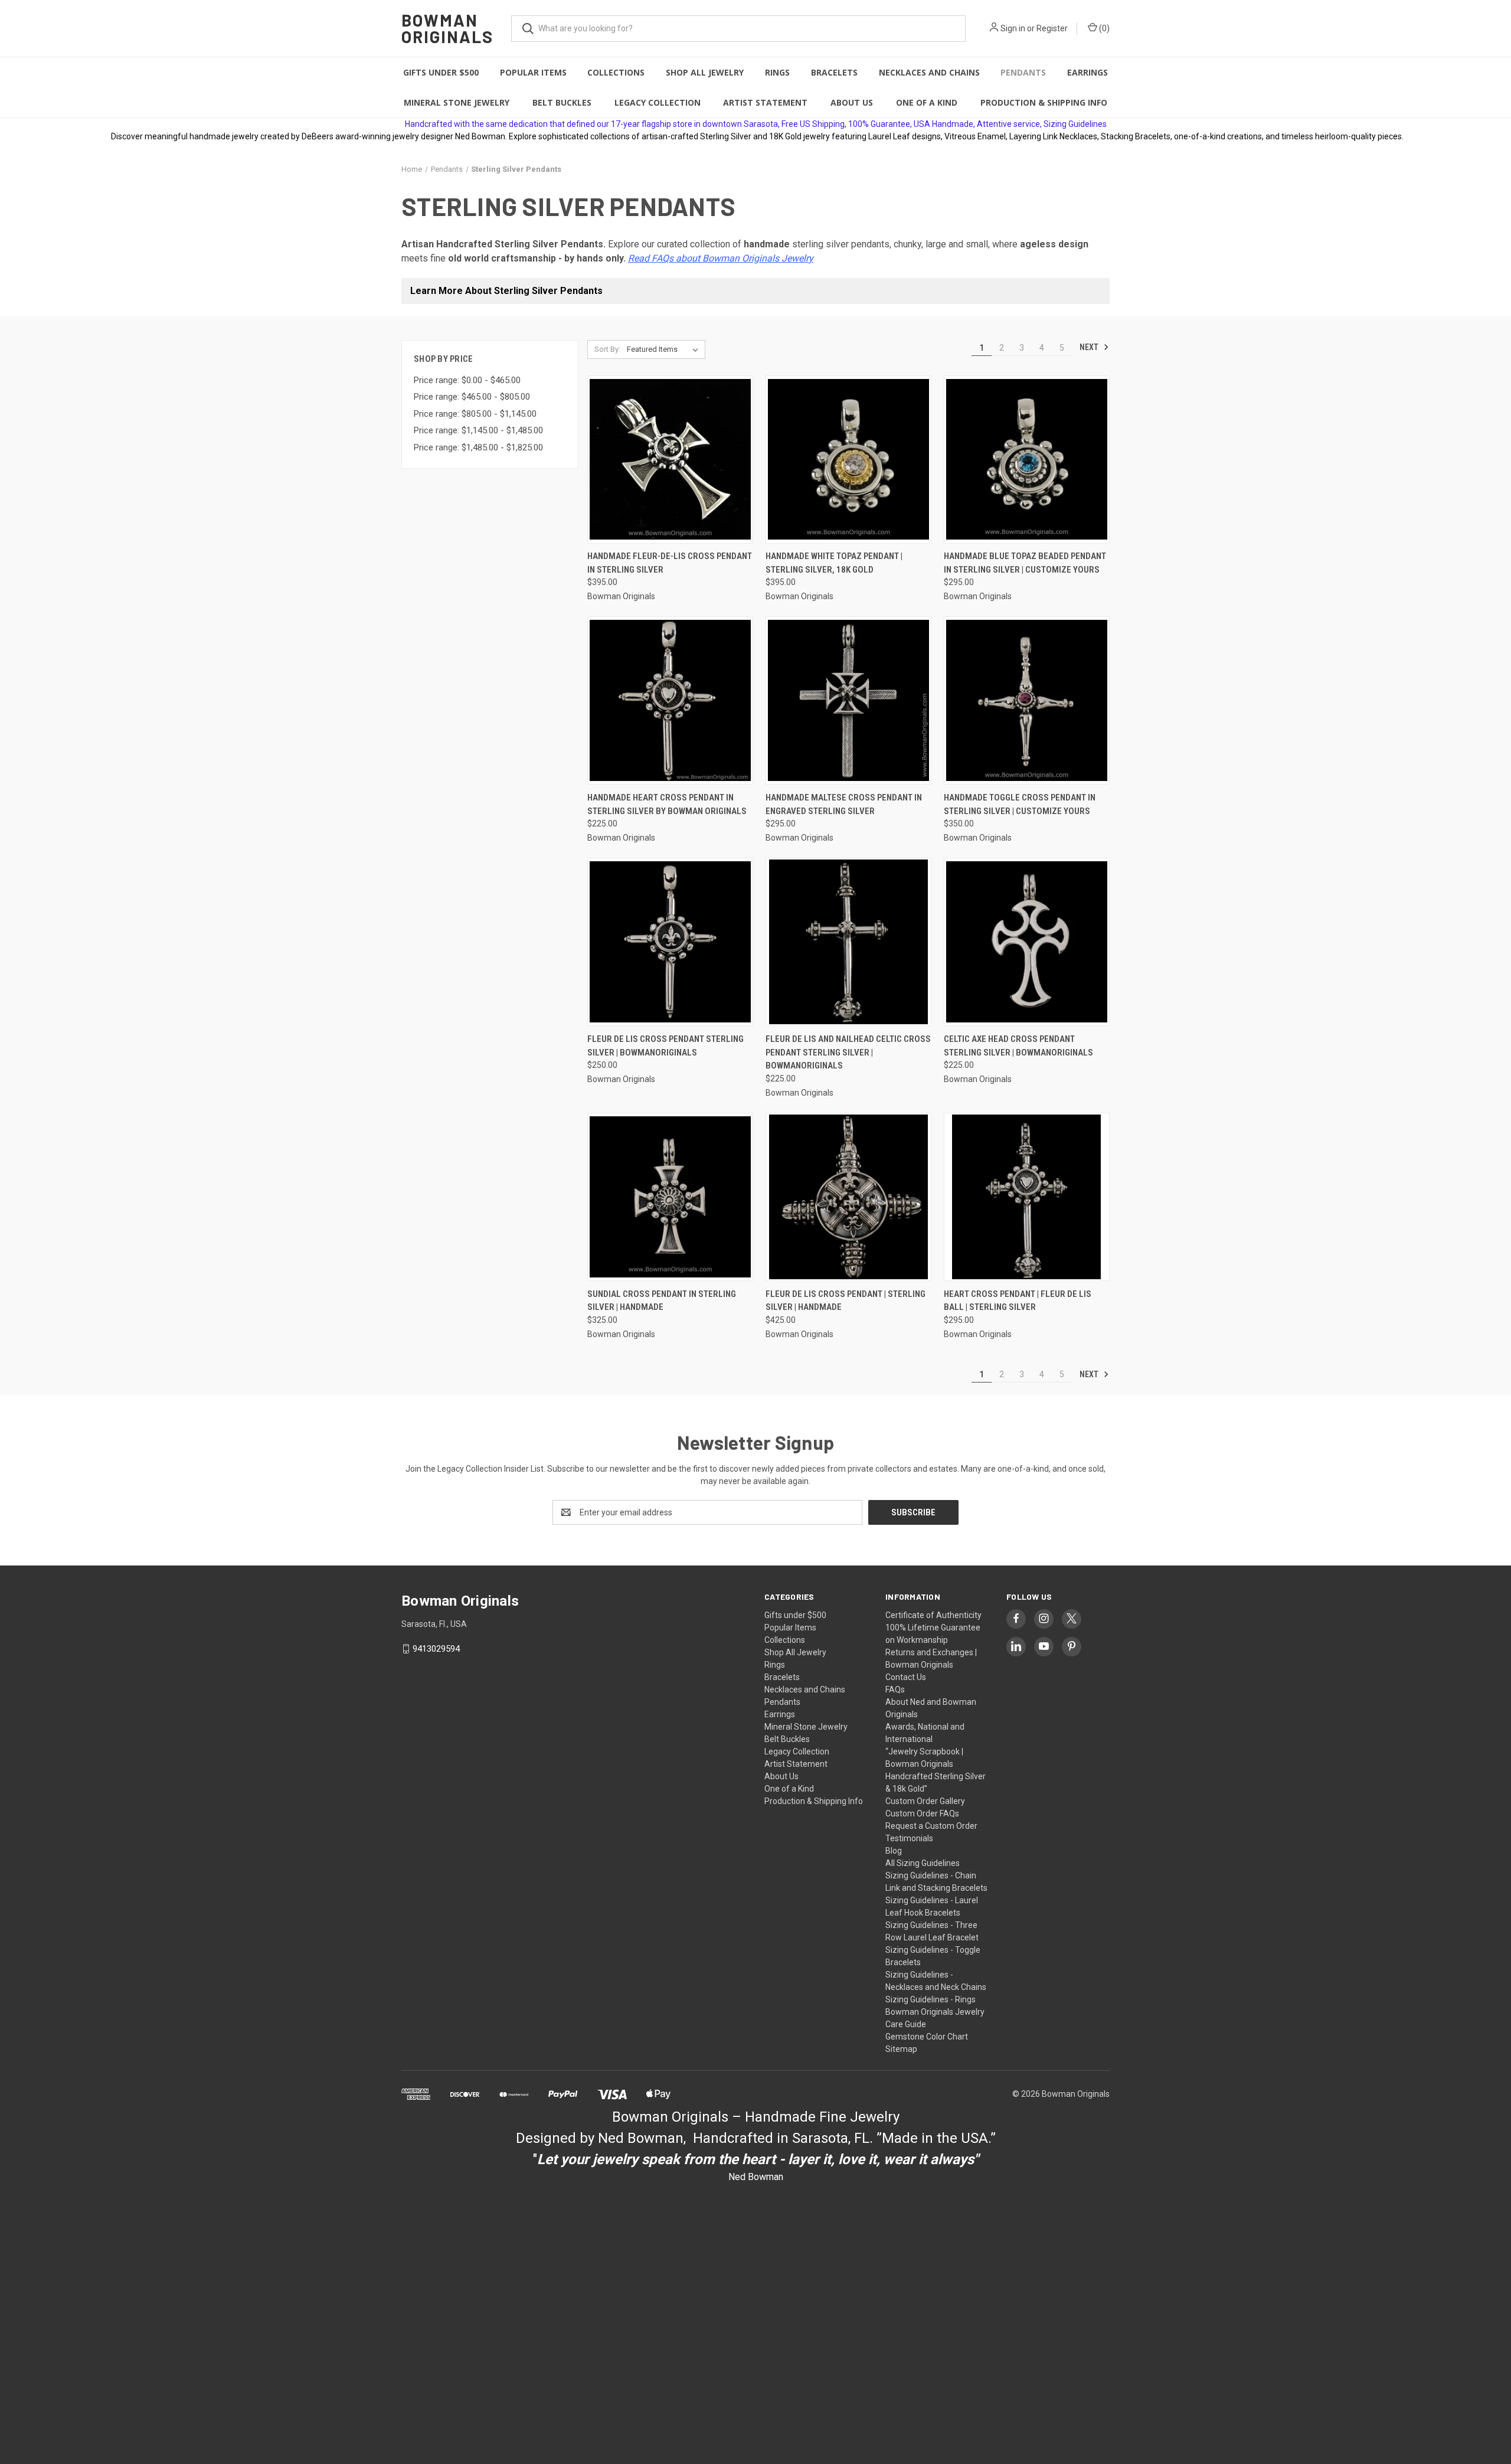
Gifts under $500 (441, 72)
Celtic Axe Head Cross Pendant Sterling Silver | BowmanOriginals (1018, 1046)
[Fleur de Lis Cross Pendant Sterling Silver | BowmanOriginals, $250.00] (670, 942)
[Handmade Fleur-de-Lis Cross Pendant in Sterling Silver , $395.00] (670, 460)
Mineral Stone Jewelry (457, 102)
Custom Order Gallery (925, 1801)
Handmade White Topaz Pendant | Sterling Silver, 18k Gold (834, 563)
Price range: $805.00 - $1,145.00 (475, 414)
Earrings (1088, 72)
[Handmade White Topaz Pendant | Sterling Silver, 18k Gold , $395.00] (848, 460)
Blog (894, 1851)
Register (1052, 28)
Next (1090, 347)
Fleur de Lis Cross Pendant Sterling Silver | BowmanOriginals (665, 1046)
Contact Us (906, 1677)
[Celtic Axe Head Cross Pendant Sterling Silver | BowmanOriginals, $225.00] (1027, 942)
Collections (616, 72)
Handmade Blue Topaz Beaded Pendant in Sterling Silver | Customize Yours (1025, 563)
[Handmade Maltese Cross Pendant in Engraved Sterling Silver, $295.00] (848, 700)
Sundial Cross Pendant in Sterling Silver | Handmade (662, 1301)
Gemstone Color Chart (927, 2037)
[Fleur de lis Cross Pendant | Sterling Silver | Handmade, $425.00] (848, 1197)
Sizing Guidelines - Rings (931, 1999)
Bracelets (834, 72)
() (1103, 28)
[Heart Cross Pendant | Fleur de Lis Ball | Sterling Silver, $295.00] (1027, 1197)
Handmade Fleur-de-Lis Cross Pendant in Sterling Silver (670, 563)
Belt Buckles (562, 102)
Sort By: (607, 349)
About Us (852, 102)
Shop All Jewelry (705, 72)
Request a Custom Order (931, 1826)
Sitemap (901, 2049)
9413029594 (436, 1649)
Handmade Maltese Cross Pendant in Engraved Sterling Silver (844, 804)
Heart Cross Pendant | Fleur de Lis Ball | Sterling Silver (1018, 1301)
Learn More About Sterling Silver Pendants (506, 291)
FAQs (895, 1689)
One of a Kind (927, 102)
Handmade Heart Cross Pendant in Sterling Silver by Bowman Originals (667, 804)
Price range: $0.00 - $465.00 (467, 380)
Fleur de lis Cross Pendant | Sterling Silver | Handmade (846, 1301)
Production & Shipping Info (1044, 102)
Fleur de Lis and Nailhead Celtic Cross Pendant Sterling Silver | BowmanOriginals (848, 1052)
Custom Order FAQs (922, 1813)
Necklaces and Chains (929, 72)
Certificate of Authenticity (933, 1615)
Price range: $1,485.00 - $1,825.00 (478, 447)
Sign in (1013, 28)
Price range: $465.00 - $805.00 (472, 397)
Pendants (1023, 72)
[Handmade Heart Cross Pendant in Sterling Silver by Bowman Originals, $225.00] (670, 700)
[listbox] (665, 349)
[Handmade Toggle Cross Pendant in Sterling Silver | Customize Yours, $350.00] (1027, 700)
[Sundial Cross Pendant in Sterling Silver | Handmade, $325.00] (670, 1197)
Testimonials (909, 1838)
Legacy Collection (658, 102)
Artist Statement (765, 102)
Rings (777, 72)
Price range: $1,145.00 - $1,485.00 (478, 430)
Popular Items (533, 72)
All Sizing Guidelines (923, 1863)
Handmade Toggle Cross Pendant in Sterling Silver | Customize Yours (1020, 804)
